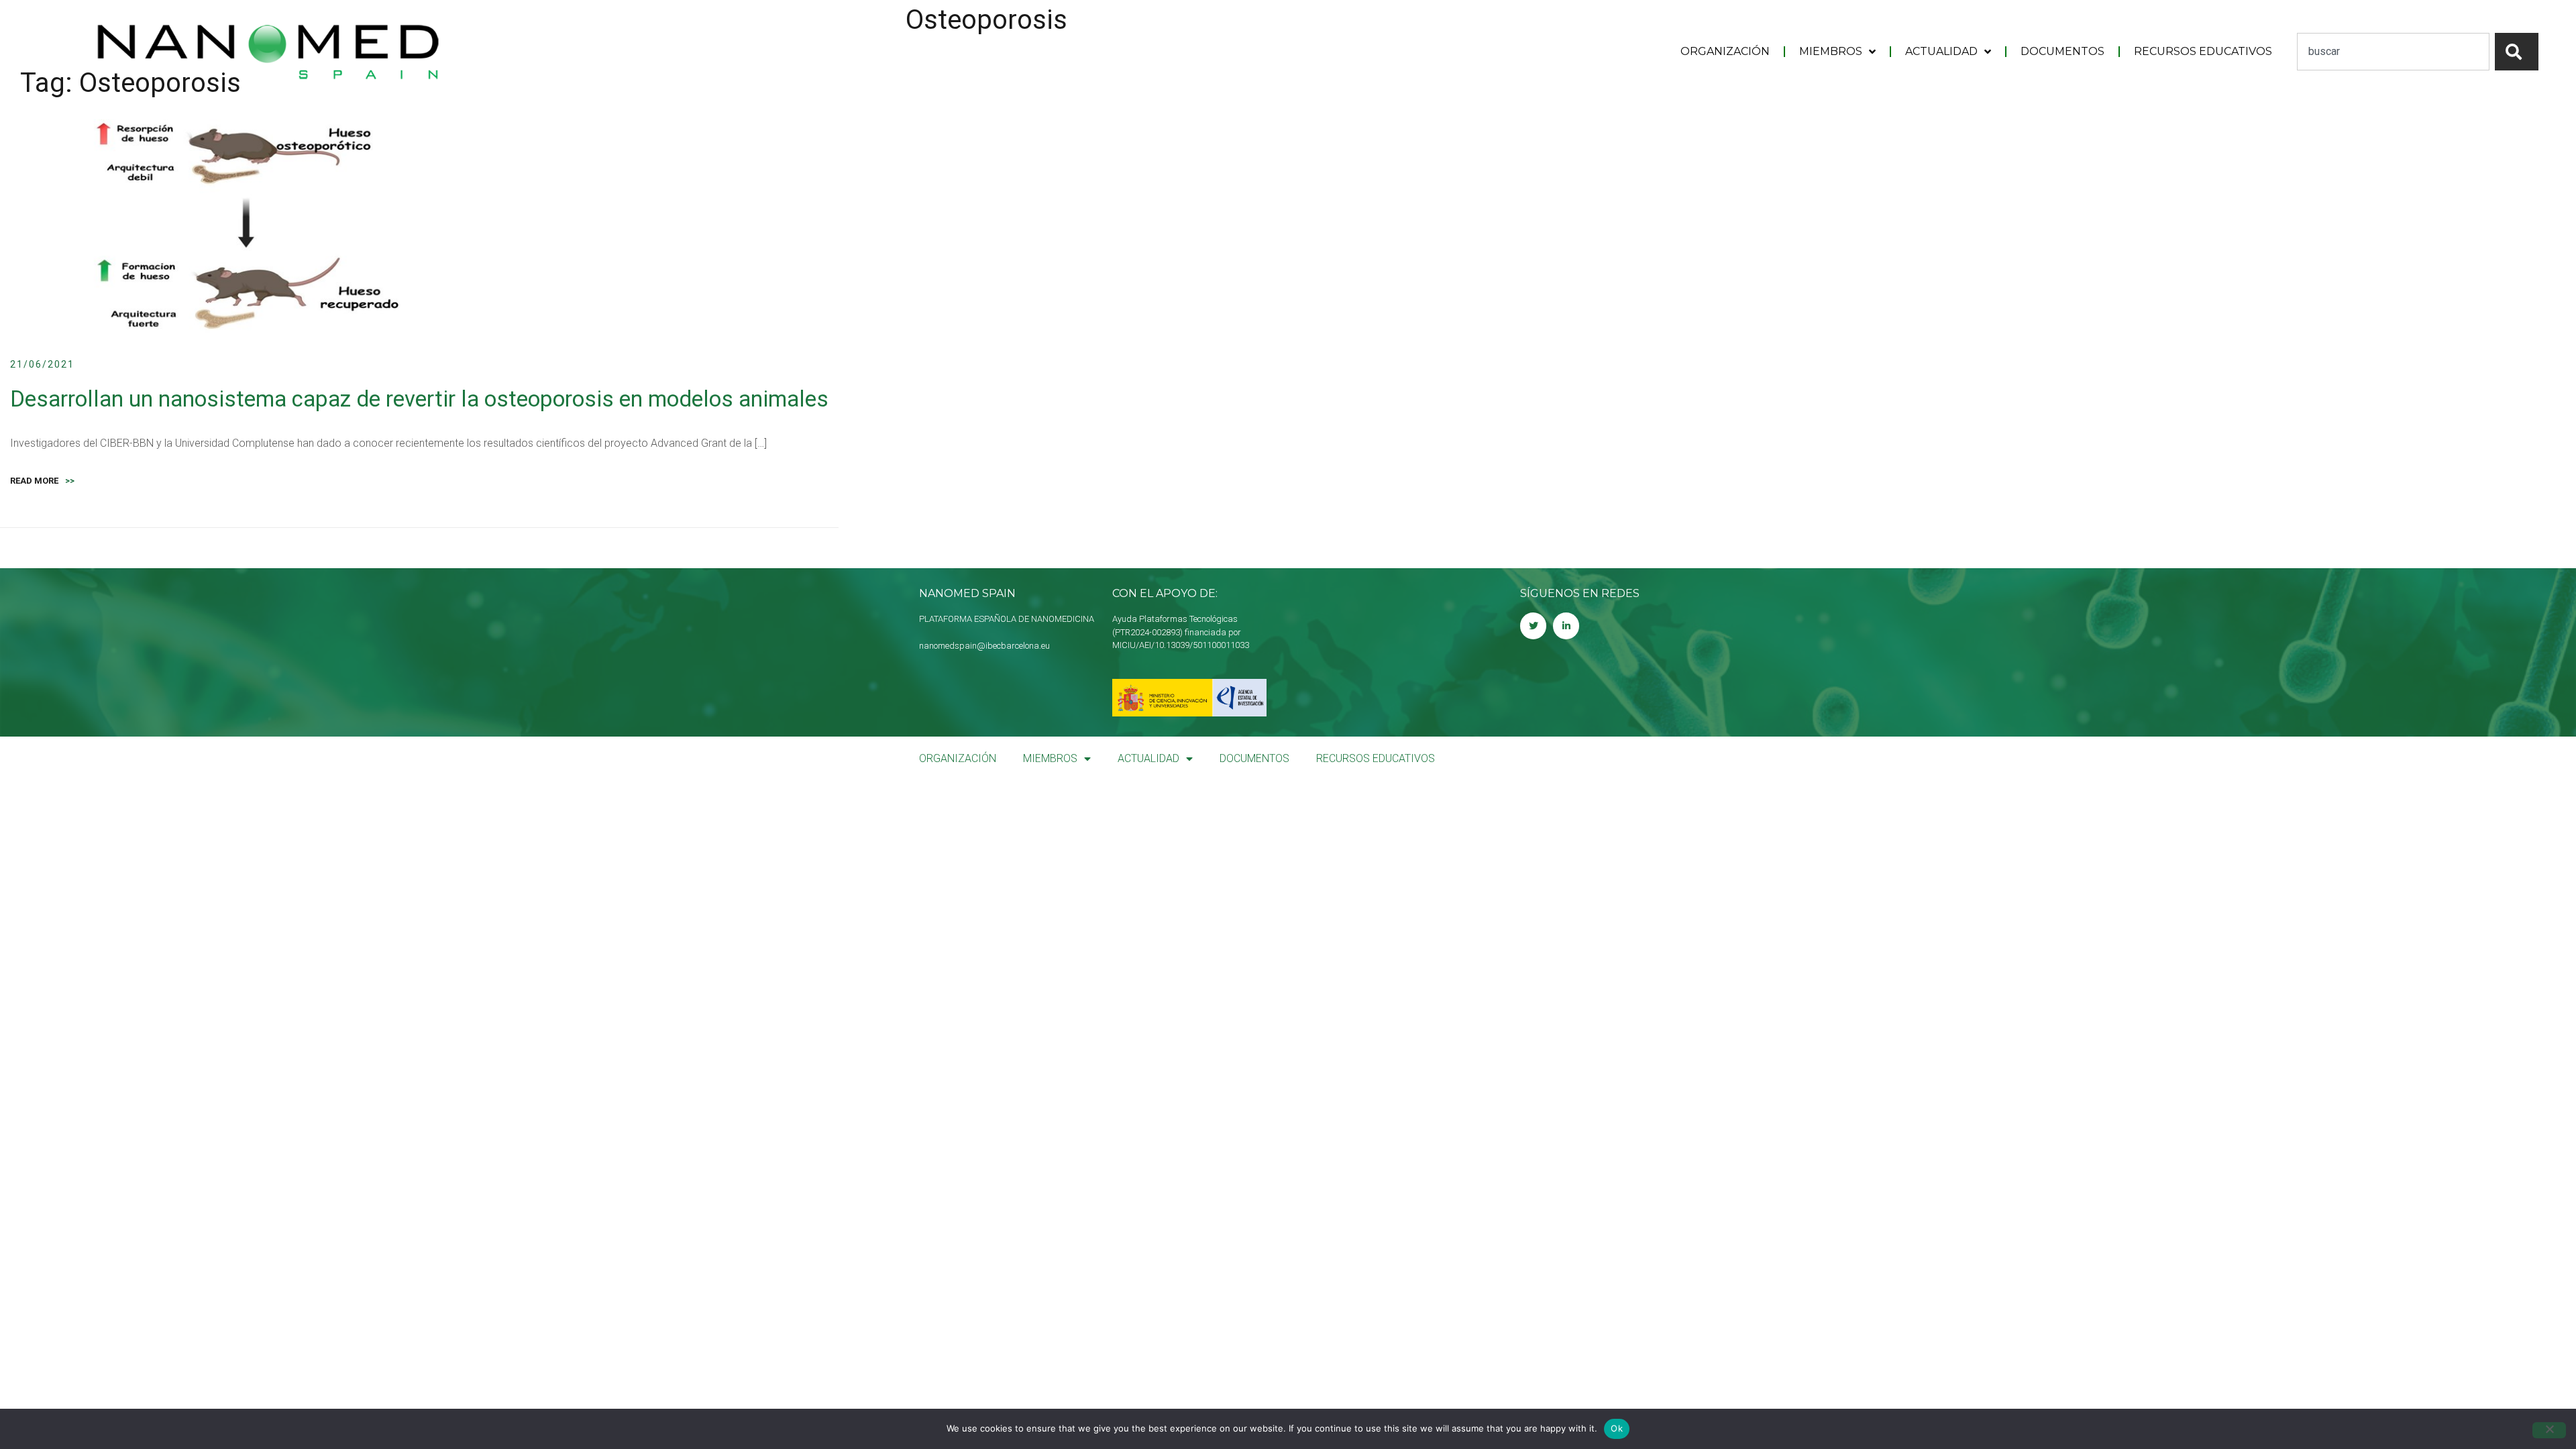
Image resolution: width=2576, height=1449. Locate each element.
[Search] (2517, 52)
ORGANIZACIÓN (1725, 51)
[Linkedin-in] (1566, 626)
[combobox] (2393, 52)
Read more (42, 481)
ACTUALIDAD (1941, 51)
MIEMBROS (1831, 51)
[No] (2549, 1430)
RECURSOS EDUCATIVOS (2203, 51)
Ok (1617, 1428)
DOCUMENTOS (2062, 51)
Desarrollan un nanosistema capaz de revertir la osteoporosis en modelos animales (419, 399)
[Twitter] (1533, 626)
